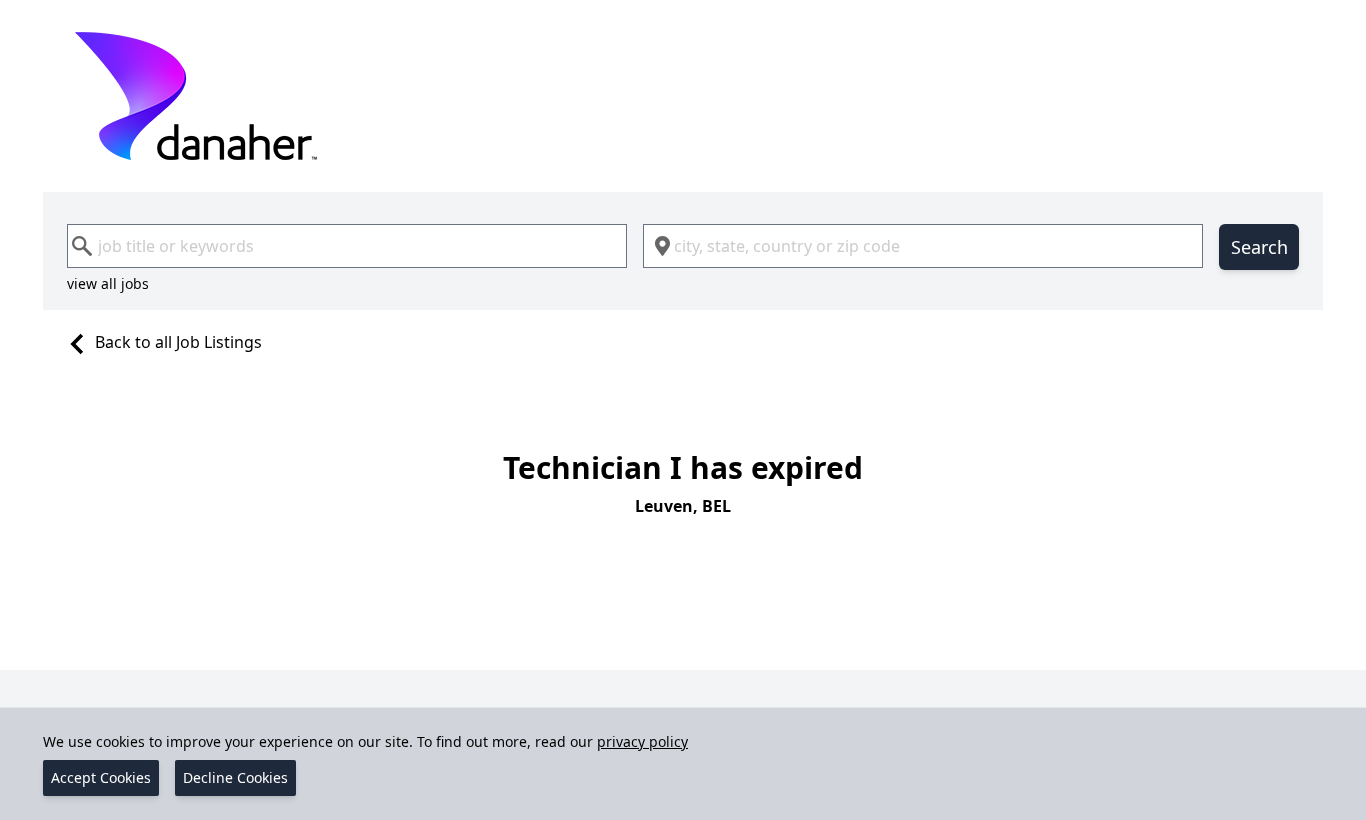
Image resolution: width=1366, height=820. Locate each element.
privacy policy (642, 741)
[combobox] (347, 246)
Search (1259, 247)
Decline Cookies (235, 777)
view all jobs (108, 283)
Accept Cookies (101, 777)
